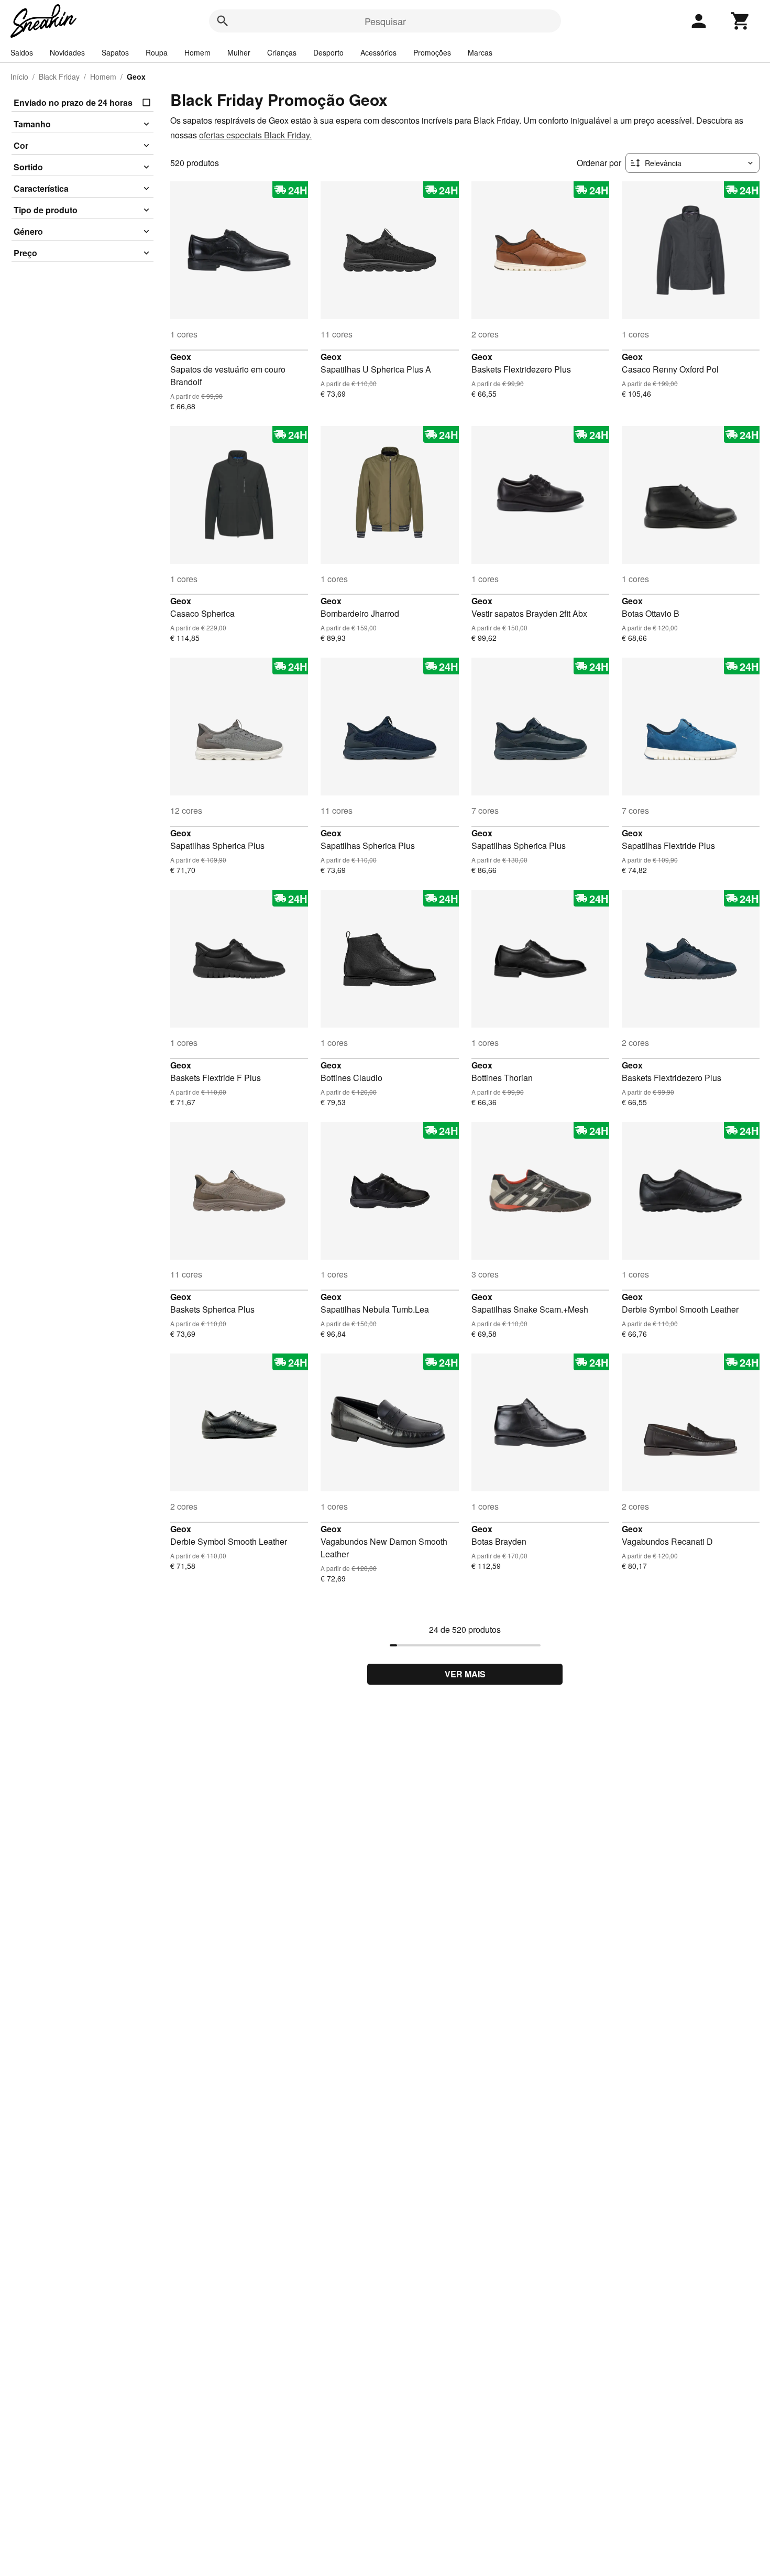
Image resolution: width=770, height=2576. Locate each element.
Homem (197, 52)
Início (19, 77)
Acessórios (378, 52)
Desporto (328, 52)
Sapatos (115, 52)
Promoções (432, 52)
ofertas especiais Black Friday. (255, 135)
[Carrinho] (741, 21)
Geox (181, 357)
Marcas (480, 52)
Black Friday (59, 77)
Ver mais (465, 1674)
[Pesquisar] (223, 21)
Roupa (157, 52)
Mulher (239, 52)
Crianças (282, 52)
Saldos (22, 52)
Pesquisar (385, 21)
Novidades (67, 52)
